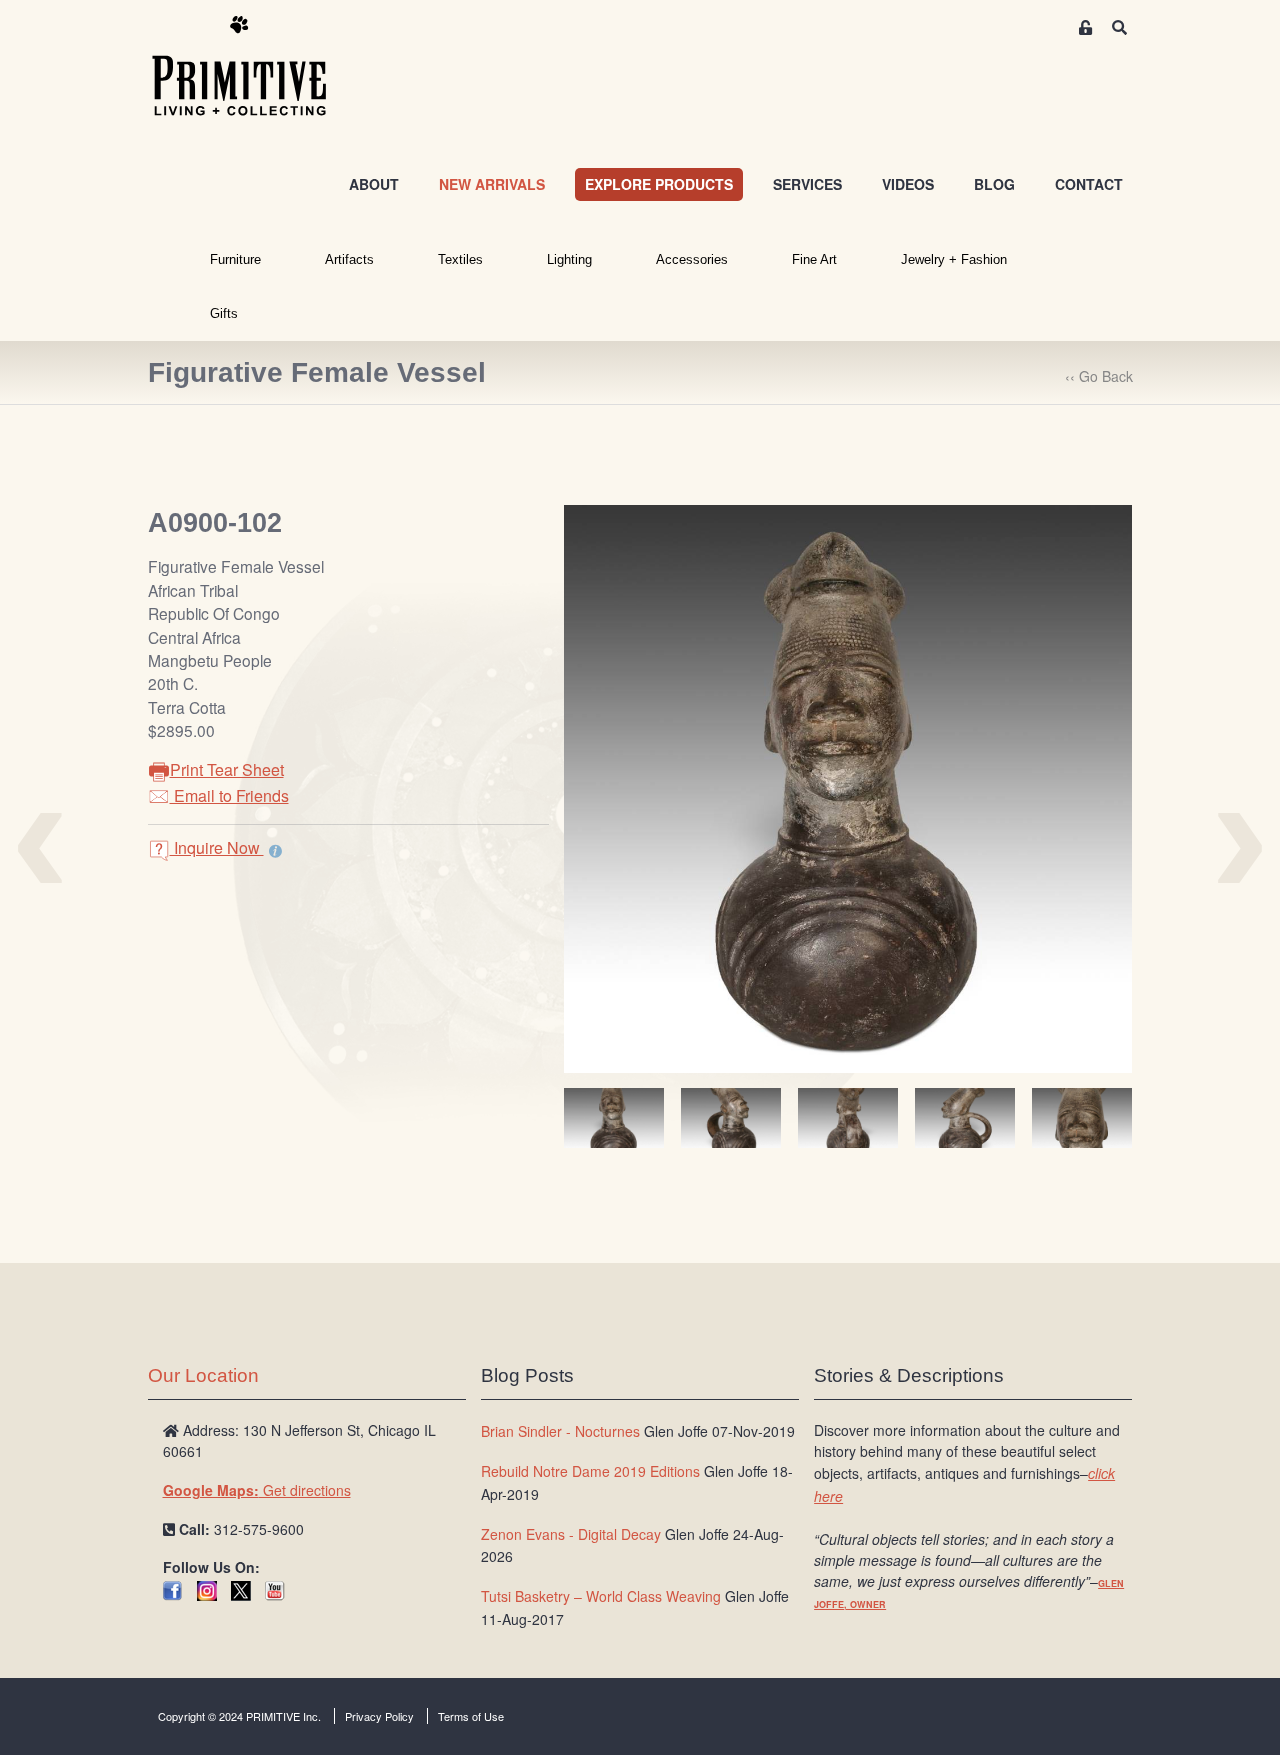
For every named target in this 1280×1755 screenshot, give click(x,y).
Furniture (235, 259)
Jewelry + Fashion (954, 259)
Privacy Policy (379, 1716)
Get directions (257, 1490)
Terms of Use (471, 1716)
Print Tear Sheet (227, 769)
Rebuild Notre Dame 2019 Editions (590, 1471)
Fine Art (814, 259)
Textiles (460, 259)
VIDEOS (908, 184)
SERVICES (807, 184)
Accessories (692, 259)
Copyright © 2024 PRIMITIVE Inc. (239, 1716)
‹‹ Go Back (1099, 376)
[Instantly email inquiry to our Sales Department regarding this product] (275, 850)
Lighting (569, 259)
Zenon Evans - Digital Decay (571, 1534)
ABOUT (374, 184)
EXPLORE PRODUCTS (659, 184)
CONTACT (1089, 184)
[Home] (254, 67)
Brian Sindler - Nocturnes (560, 1431)
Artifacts (349, 259)
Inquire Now (217, 847)
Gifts (224, 313)
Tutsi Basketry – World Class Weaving (601, 1596)
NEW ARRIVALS (492, 184)
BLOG (994, 184)
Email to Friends (229, 795)
